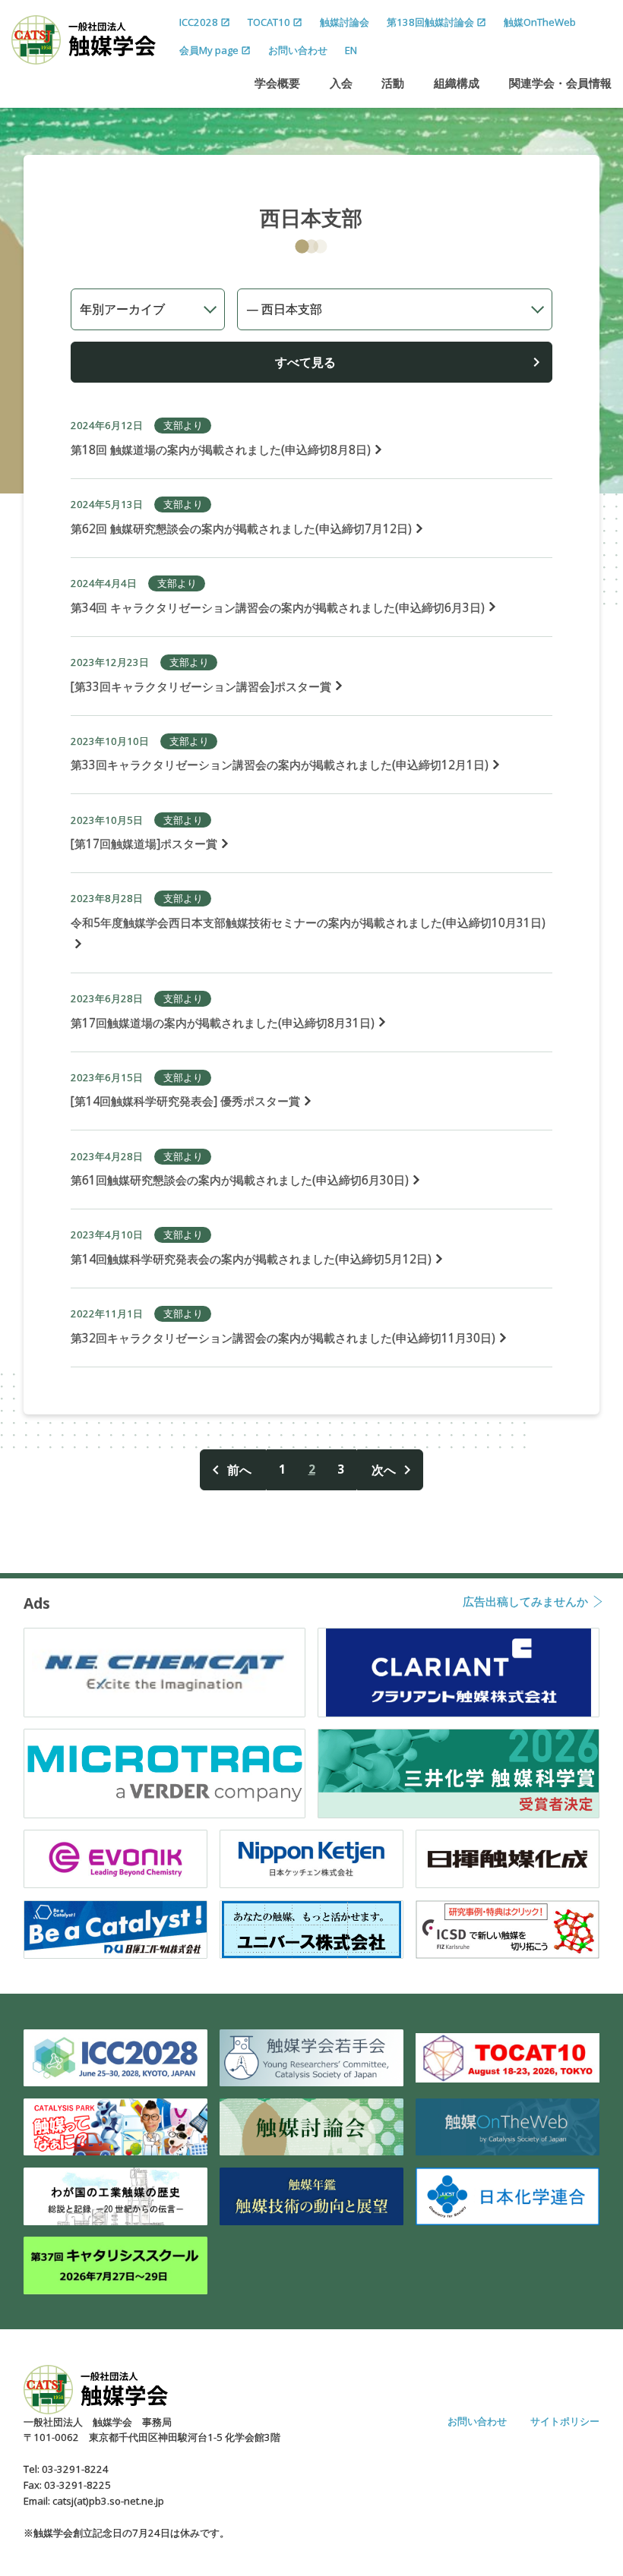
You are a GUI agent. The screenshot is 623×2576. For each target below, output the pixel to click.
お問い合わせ (298, 50)
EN (351, 50)
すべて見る (305, 362)
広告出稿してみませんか (525, 1603)
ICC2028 (199, 22)
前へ (239, 1470)
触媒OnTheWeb (540, 22)
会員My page (209, 50)
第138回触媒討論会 (430, 22)
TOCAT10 (269, 22)
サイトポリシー (565, 2421)
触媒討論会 (345, 22)
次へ (384, 1470)
